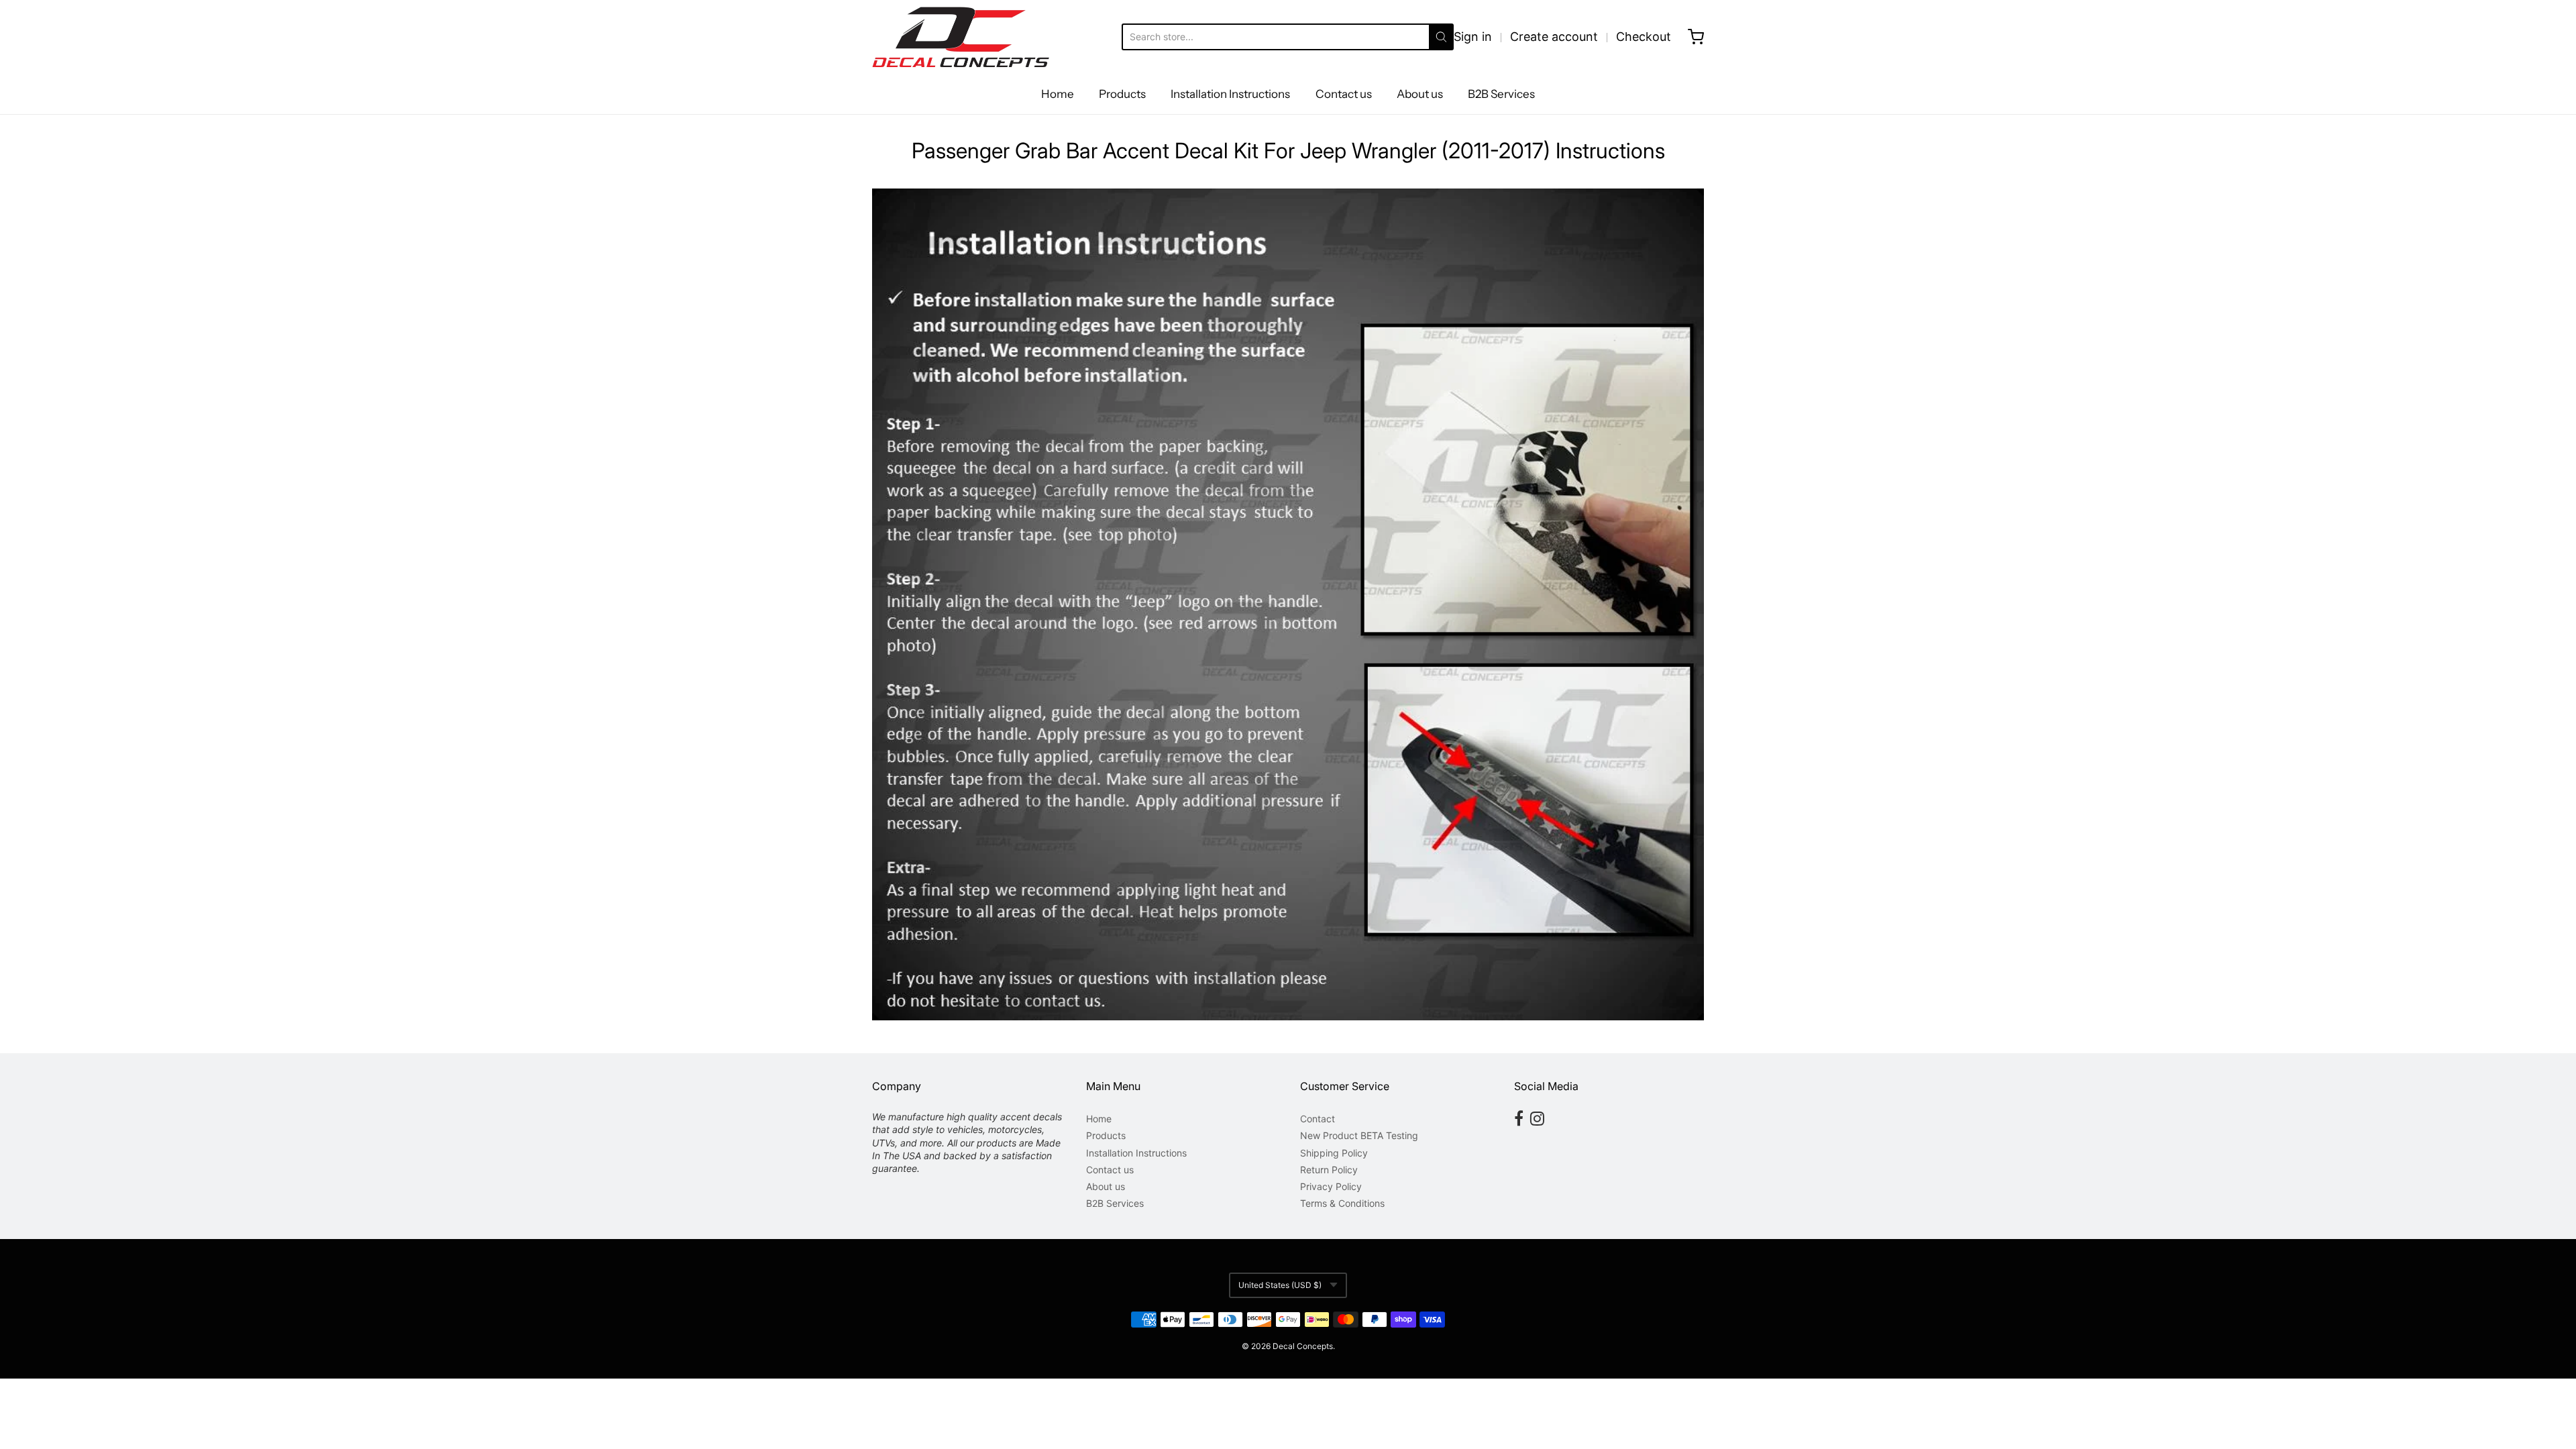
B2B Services (1501, 94)
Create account (1554, 37)
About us (1420, 94)
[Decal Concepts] (961, 37)
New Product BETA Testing (1359, 1135)
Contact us (1344, 94)
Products (1122, 94)
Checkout (1644, 37)
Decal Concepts (1303, 1346)
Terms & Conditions (1342, 1203)
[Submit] (1441, 37)
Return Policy (1329, 1170)
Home (1058, 94)
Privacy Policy (1331, 1186)
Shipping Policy (1334, 1153)
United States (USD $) (1280, 1285)
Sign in (1473, 37)
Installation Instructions (1230, 94)
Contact (1318, 1119)
